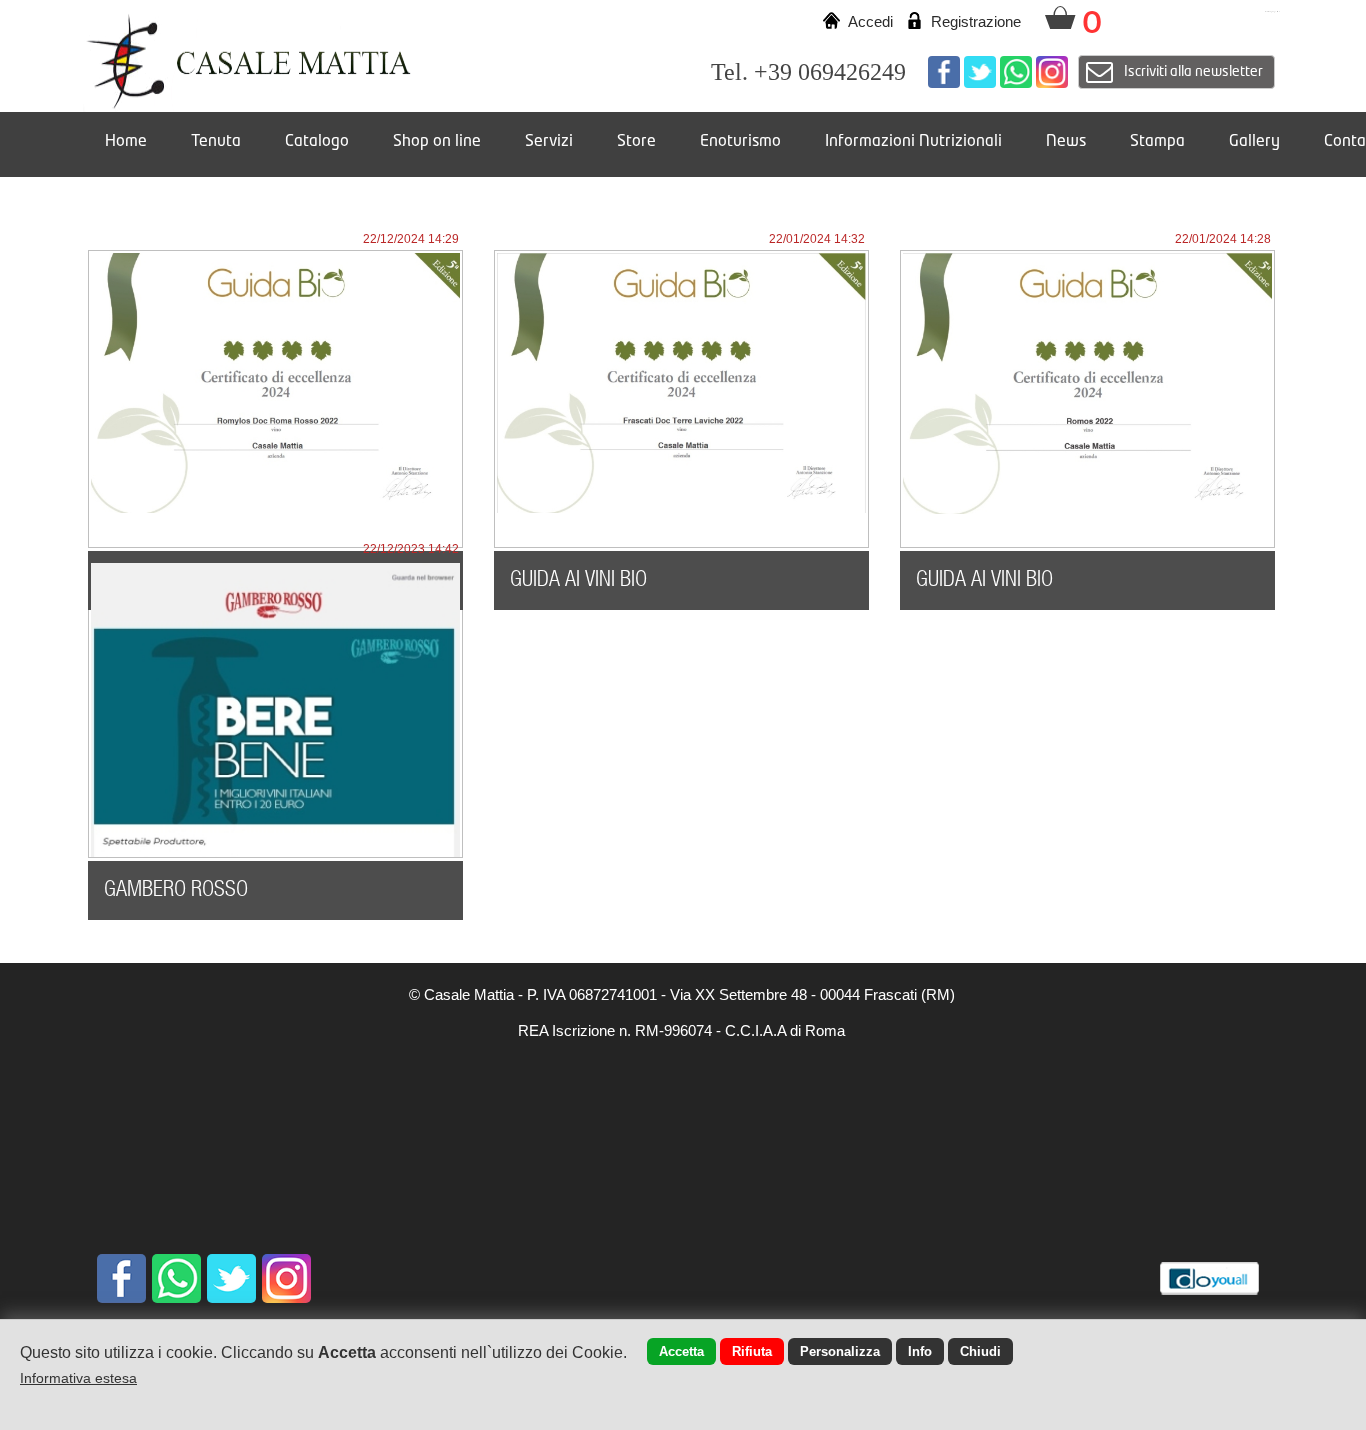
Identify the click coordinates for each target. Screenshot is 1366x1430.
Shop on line (437, 142)
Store (636, 142)
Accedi (870, 21)
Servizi (549, 142)
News (1066, 142)
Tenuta (216, 142)
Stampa (1157, 142)
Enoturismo (740, 142)
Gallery (1254, 142)
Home (126, 142)
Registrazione (976, 21)
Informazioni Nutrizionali (913, 142)
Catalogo (317, 142)
